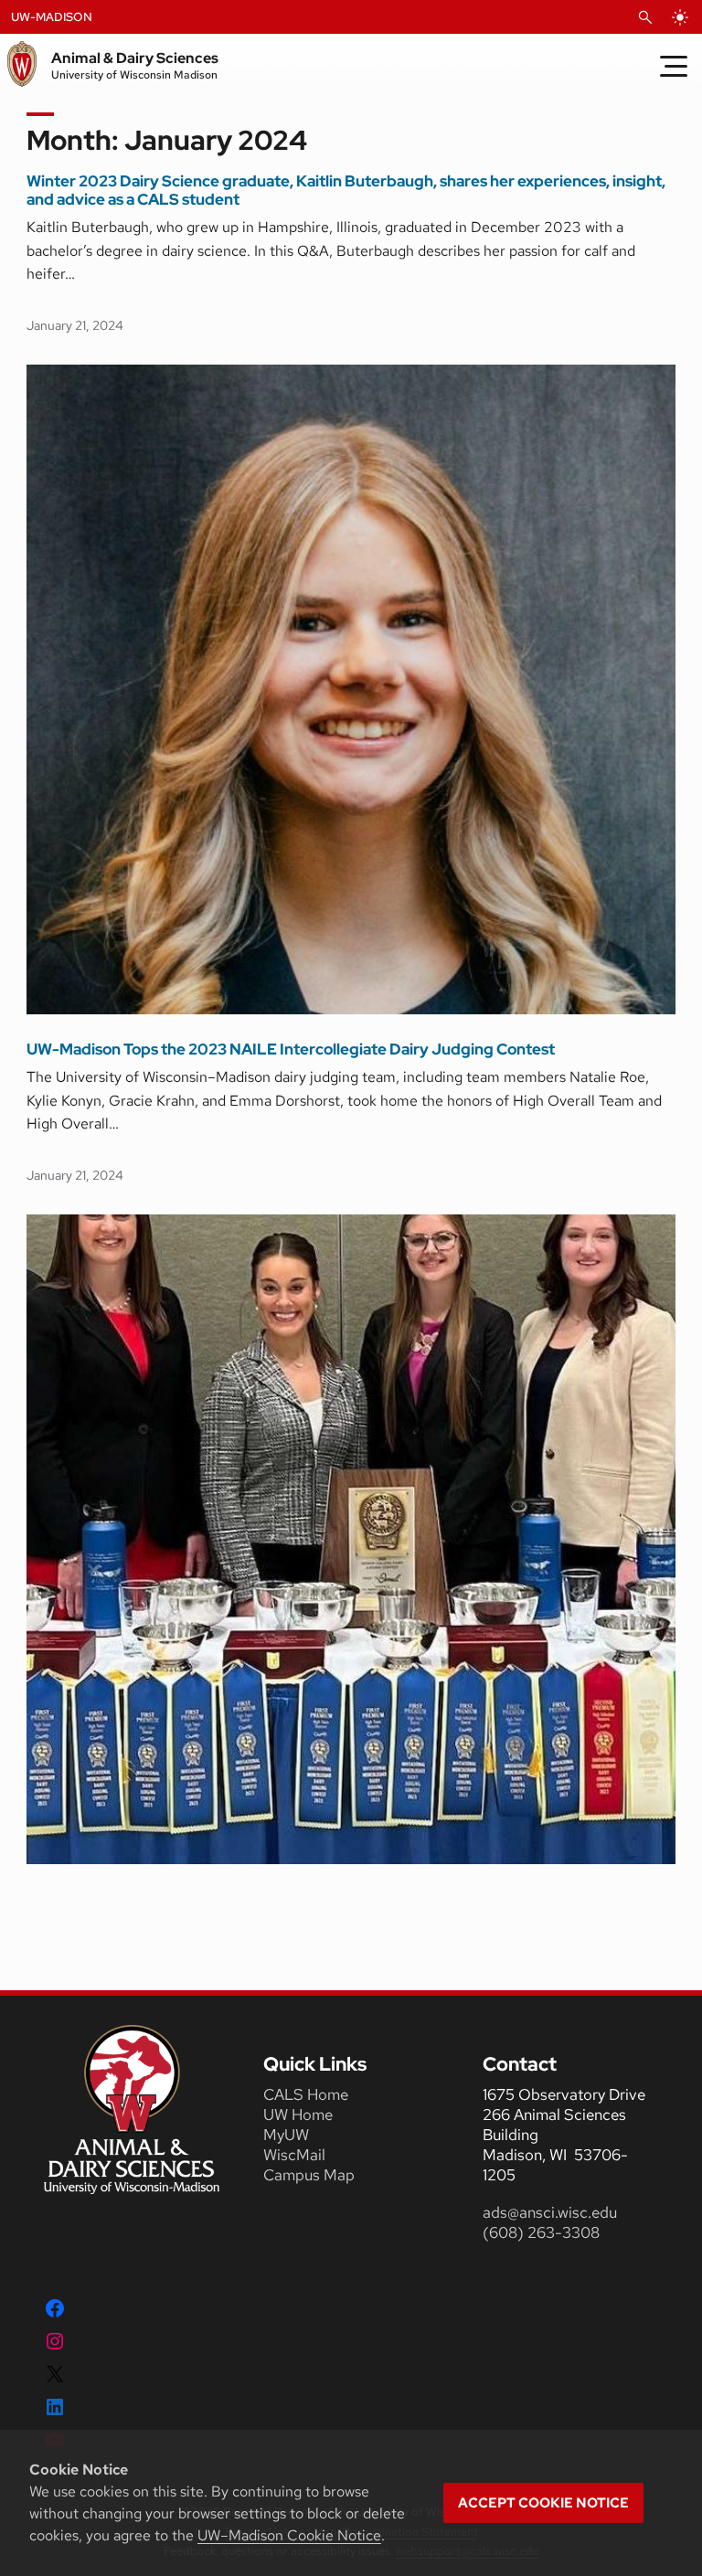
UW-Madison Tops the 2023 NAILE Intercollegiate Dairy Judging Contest (291, 1049)
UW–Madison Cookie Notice (289, 2535)
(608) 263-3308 (543, 2232)
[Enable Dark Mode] (680, 17)
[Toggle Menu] (674, 66)
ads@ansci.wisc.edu (550, 2212)
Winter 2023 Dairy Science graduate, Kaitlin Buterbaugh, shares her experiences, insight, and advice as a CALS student (346, 190)
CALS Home (306, 2094)
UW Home (298, 2115)
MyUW (286, 2135)
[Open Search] (645, 17)
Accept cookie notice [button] (543, 2503)
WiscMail (294, 2155)
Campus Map (309, 2175)
